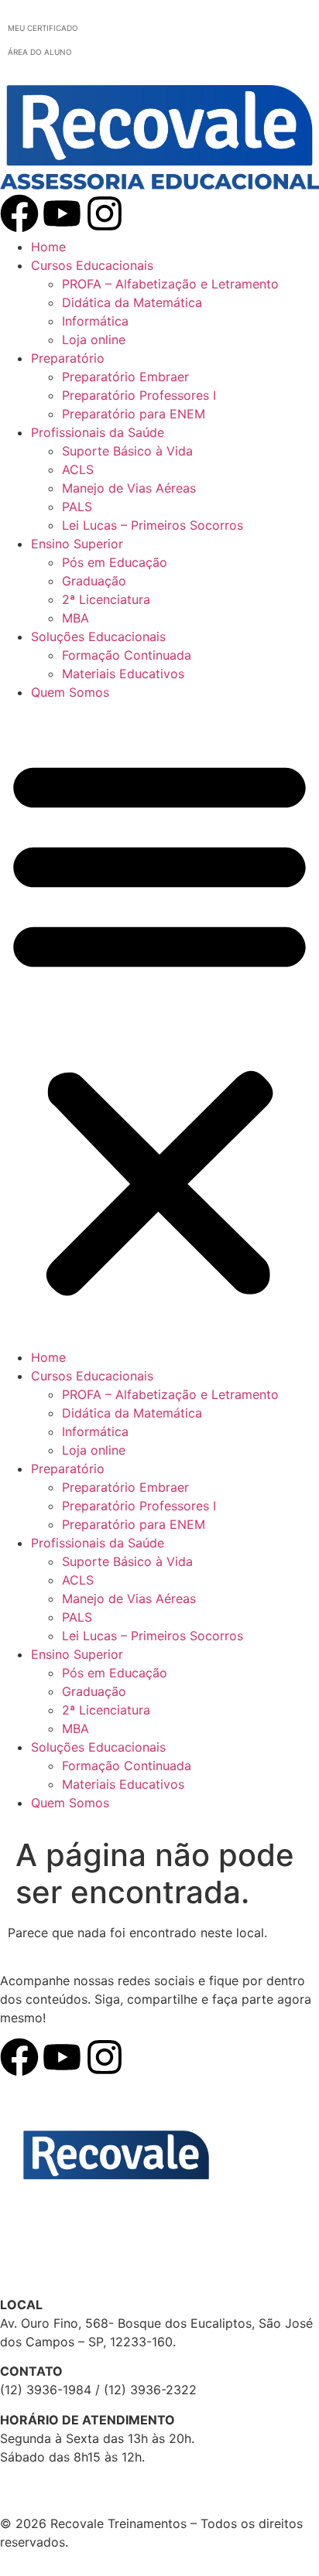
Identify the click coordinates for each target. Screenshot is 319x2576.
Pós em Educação (115, 562)
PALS (77, 507)
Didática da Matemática (132, 302)
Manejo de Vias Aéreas (129, 488)
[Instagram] (105, 213)
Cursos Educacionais (92, 265)
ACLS (78, 469)
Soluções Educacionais (98, 636)
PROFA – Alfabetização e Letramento (170, 284)
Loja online (94, 339)
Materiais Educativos (123, 674)
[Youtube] (62, 213)
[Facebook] (19, 213)
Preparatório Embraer (125, 377)
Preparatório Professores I (139, 395)
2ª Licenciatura (106, 599)
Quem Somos (70, 692)
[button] (159, 1025)
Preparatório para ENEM (134, 414)
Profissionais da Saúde (98, 432)
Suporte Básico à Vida (127, 451)
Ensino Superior (77, 544)
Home (48, 247)
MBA (75, 618)
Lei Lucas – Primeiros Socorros (153, 525)
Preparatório (68, 358)
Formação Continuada (127, 655)
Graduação (94, 581)
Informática (95, 321)
